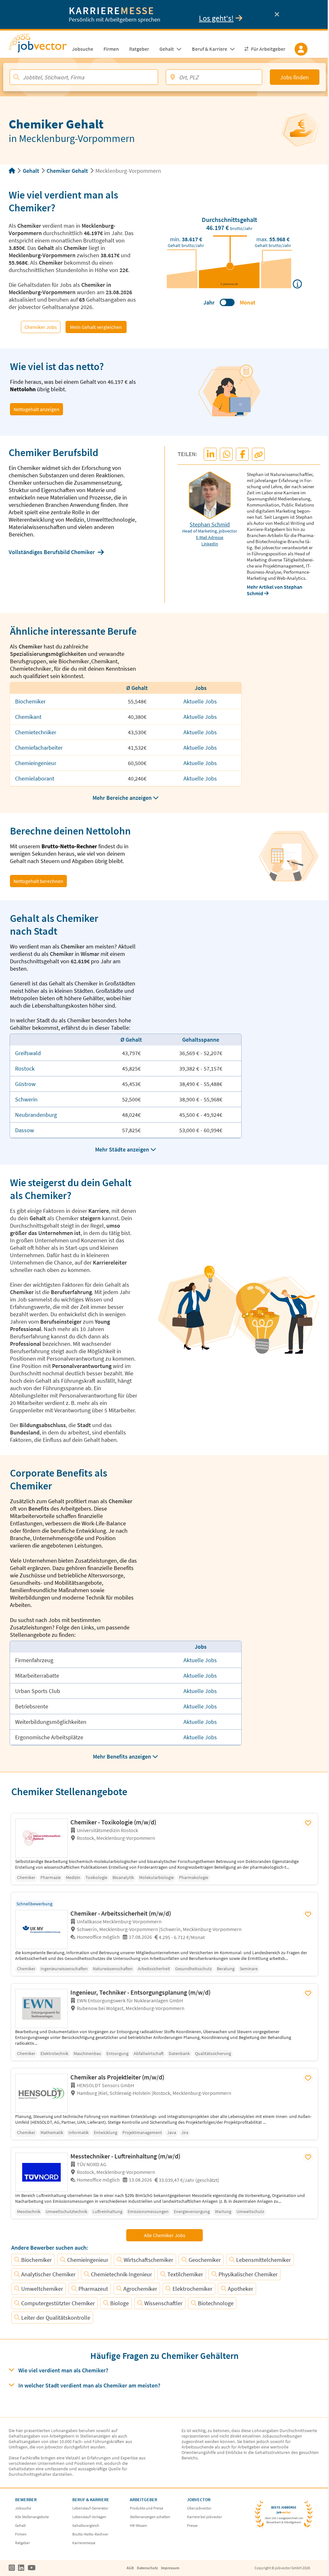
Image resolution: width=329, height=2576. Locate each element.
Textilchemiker (185, 2274)
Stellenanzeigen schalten (150, 2517)
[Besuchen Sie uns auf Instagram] (12, 2568)
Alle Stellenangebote (32, 2517)
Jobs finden (294, 77)
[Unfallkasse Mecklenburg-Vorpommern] (43, 1929)
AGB (130, 2568)
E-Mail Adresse (210, 537)
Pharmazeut (93, 2289)
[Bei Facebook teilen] (243, 454)
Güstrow (25, 1084)
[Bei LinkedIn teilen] (210, 454)
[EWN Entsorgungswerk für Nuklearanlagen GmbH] (43, 2008)
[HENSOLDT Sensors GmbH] (43, 2093)
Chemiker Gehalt (67, 171)
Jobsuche (23, 2508)
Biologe (120, 2303)
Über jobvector (199, 2508)
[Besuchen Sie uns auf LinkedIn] (21, 2568)
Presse (192, 2525)
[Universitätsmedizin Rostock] (43, 1838)
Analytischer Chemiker (48, 2274)
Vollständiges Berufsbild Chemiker (52, 552)
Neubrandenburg (36, 1115)
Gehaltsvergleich (86, 2525)
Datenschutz (147, 2568)
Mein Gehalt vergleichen (96, 327)
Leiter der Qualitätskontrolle (56, 2318)
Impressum (170, 2568)
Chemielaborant (35, 778)
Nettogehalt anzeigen (36, 409)
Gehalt (31, 171)
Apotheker (240, 2289)
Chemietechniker (36, 732)
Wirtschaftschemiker (148, 2260)
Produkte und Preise (147, 2508)
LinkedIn (210, 544)
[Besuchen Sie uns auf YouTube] (32, 2568)
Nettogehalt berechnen (38, 881)
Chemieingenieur (36, 763)
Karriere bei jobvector (205, 2517)
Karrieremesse (84, 2543)
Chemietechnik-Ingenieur (121, 2274)
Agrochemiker (140, 2289)
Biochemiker (30, 701)
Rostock (25, 1068)
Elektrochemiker (192, 2289)
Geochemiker (205, 2260)
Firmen (21, 2534)
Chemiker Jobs (41, 327)
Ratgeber (22, 2543)
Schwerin (26, 1099)
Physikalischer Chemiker (248, 2274)
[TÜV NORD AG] (43, 2172)
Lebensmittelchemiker (263, 2260)
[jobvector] (38, 45)
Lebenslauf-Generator (90, 2508)
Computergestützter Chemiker (58, 2303)
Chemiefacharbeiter (39, 748)
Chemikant (28, 717)
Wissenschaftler (163, 2303)
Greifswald (28, 1053)
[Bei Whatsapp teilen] (227, 454)
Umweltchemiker (42, 2289)
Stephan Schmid (210, 524)
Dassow (25, 1130)
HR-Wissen (138, 2525)
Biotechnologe (216, 2303)
